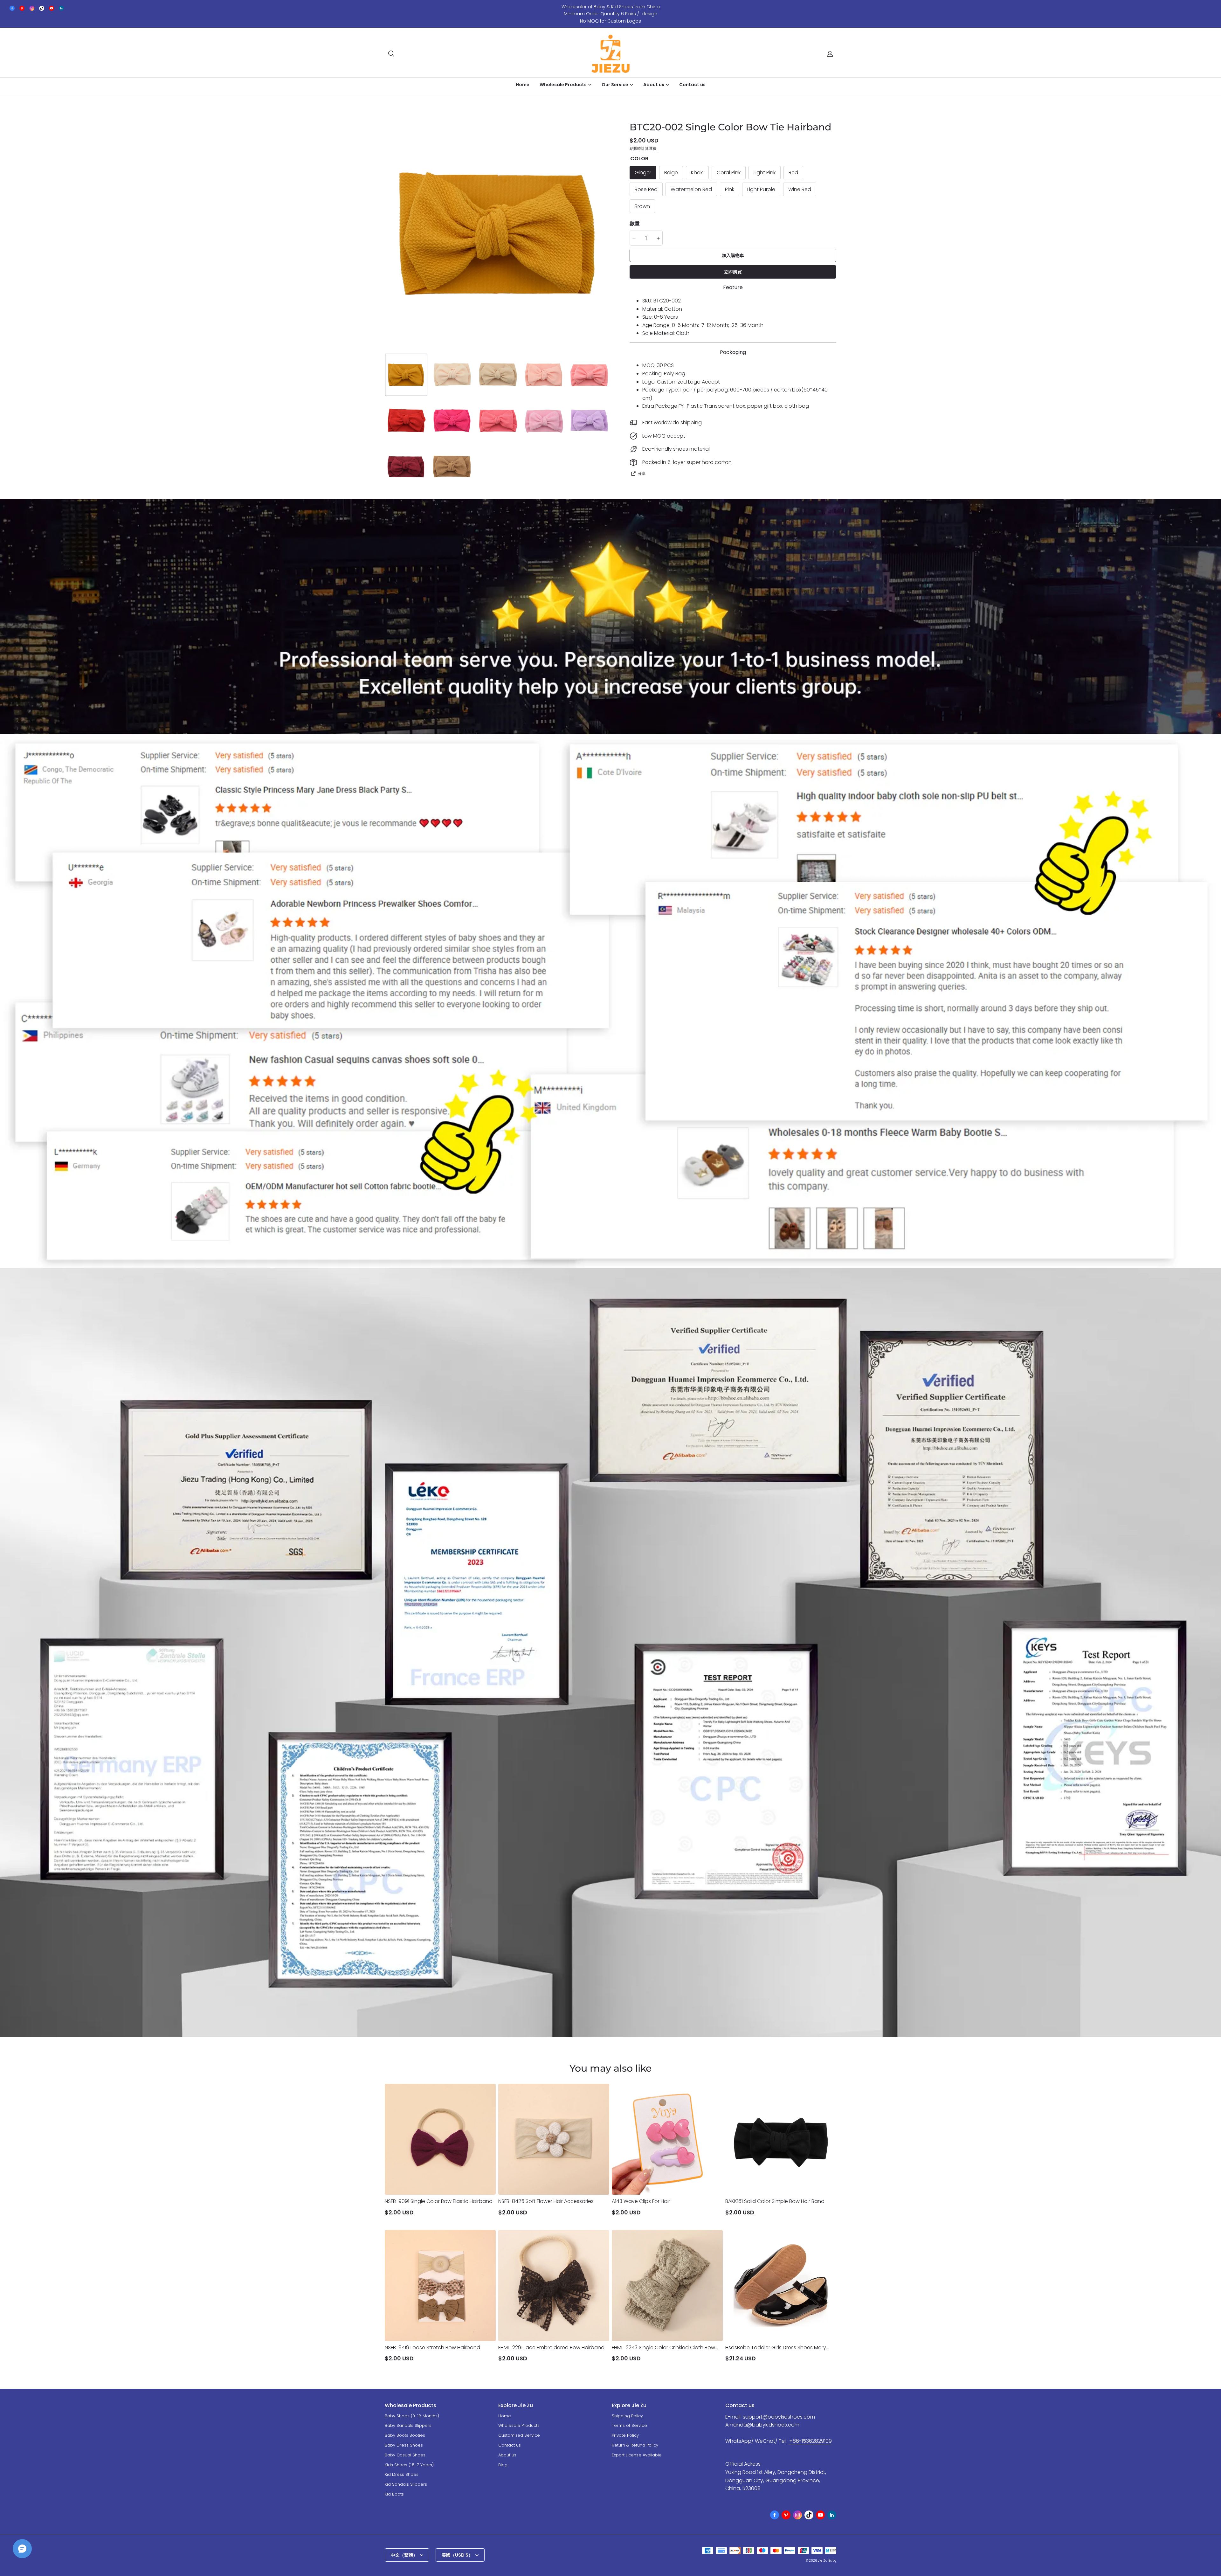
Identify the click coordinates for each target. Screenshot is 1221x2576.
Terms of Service (629, 2425)
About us (507, 2455)
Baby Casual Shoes (405, 2455)
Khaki (697, 173)
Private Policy (625, 2435)
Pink (730, 189)
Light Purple (761, 189)
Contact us (692, 85)
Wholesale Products (519, 2425)
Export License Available (637, 2455)
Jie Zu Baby (827, 2561)
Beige (671, 173)
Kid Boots (394, 2494)
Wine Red (800, 189)
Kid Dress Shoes (402, 2474)
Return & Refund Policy (635, 2445)
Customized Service (519, 2435)
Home (523, 85)
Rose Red (646, 189)
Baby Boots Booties (405, 2435)
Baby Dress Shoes (404, 2445)
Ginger (643, 173)
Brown (642, 206)
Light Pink (765, 173)
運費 (653, 148)
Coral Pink (729, 173)
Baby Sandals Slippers (408, 2425)
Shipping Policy (627, 2416)
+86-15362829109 (811, 2441)
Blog (503, 2465)
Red (793, 173)
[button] (391, 54)
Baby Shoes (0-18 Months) (412, 2416)
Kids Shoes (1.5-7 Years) (409, 2465)
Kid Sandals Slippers (406, 2484)
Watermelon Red (691, 189)
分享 (642, 473)
